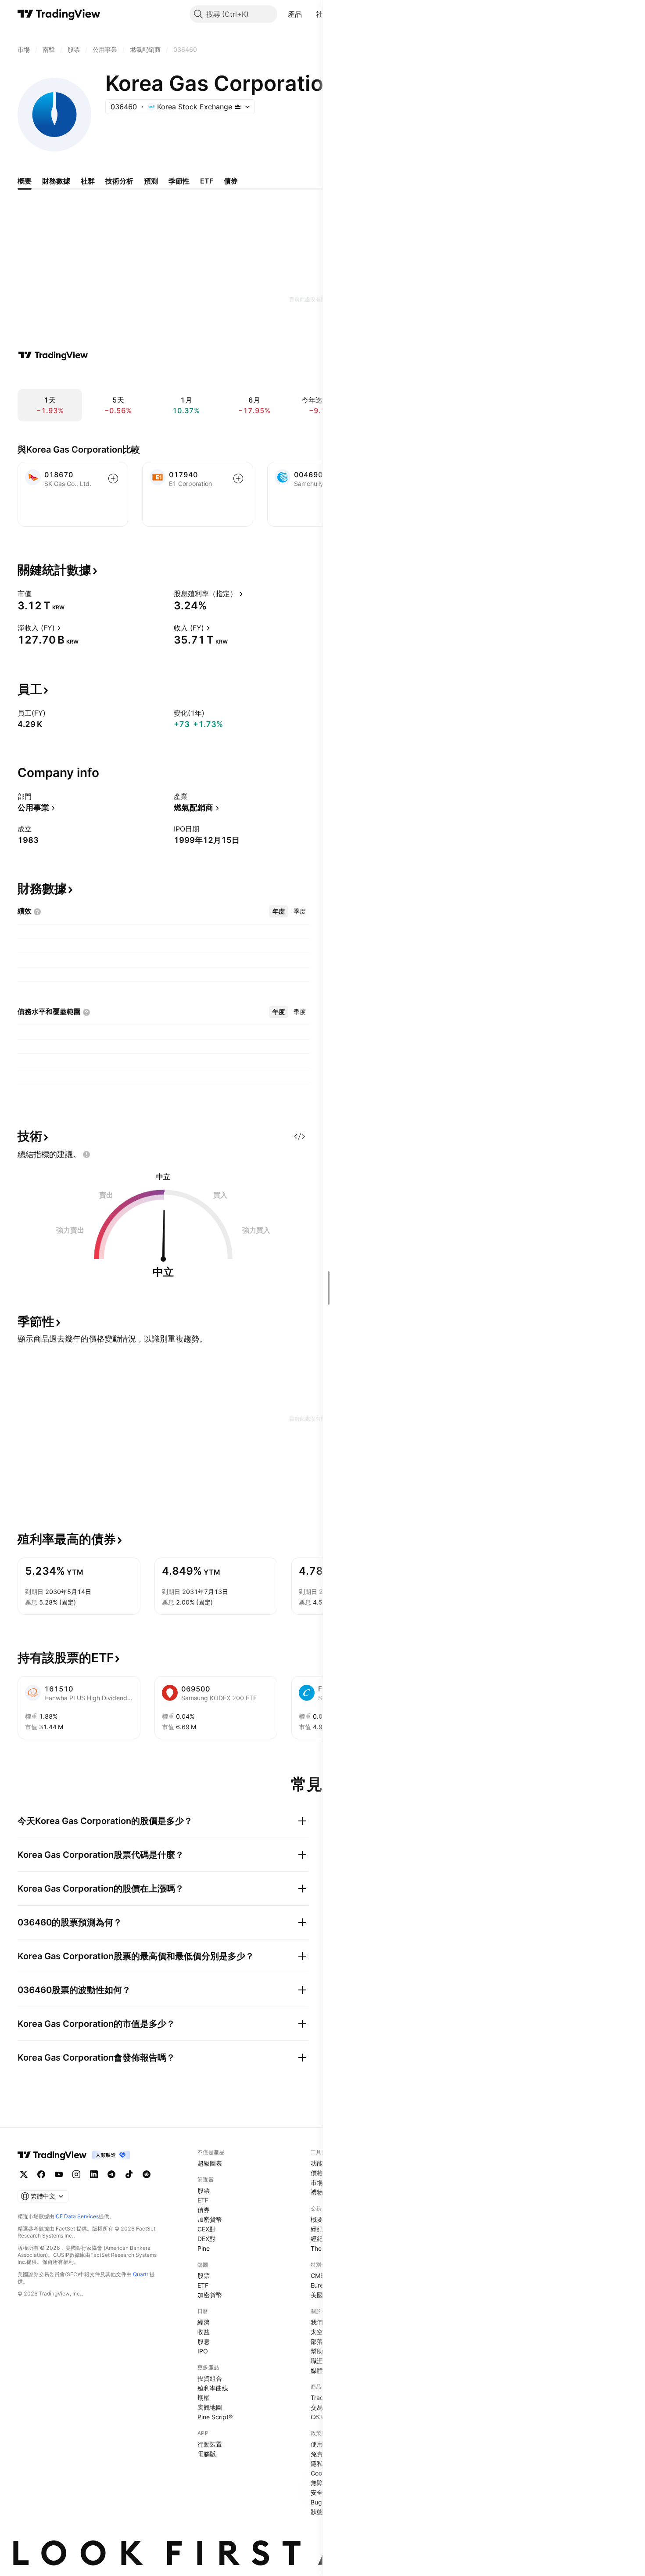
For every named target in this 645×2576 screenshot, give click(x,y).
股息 (204, 2341)
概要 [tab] (25, 181)
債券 (204, 2210)
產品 (295, 14)
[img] (238, 107)
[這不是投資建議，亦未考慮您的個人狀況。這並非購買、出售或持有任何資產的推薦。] (86, 1155)
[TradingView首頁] (59, 14)
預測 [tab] (151, 181)
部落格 (320, 2341)
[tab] (279, 911)
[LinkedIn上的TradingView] (94, 2174)
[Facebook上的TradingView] (41, 2174)
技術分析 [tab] (119, 181)
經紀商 (320, 2229)
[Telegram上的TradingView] (111, 2174)
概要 (317, 2219)
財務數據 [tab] (56, 181)
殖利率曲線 (213, 2388)
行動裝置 (210, 2444)
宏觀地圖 (210, 2407)
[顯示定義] (37, 594)
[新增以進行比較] (113, 479)
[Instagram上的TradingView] (76, 2174)
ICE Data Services (77, 2216)
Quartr (141, 2274)
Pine (204, 2248)
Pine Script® (215, 2417)
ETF (203, 2200)
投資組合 (210, 2378)
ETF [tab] (207, 181)
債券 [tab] (231, 181)
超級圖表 (210, 2163)
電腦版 (207, 2454)
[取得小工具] (300, 1136)
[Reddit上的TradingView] (147, 2174)
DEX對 (206, 2239)
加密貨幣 (210, 2219)
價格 (317, 2173)
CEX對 (206, 2229)
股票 (204, 2190)
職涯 (317, 2361)
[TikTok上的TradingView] (129, 2174)
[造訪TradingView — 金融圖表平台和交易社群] (53, 355)
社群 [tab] (88, 181)
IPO (203, 2351)
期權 (204, 2398)
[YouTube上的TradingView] (59, 2174)
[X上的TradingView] (24, 2174)
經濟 (204, 2322)
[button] (308, 14)
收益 (204, 2332)
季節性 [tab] (179, 181)
